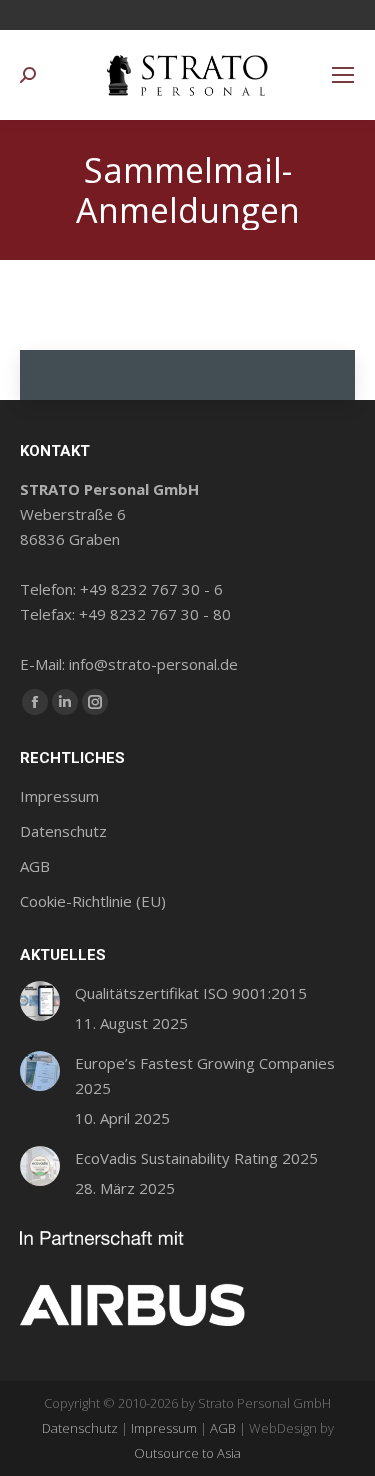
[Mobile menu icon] (343, 75)
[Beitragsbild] (40, 1001)
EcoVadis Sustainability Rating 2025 (196, 1158)
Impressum (164, 1428)
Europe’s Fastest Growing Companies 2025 (205, 1075)
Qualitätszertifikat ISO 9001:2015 (191, 993)
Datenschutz (80, 1428)
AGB (223, 1428)
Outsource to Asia (187, 1453)
